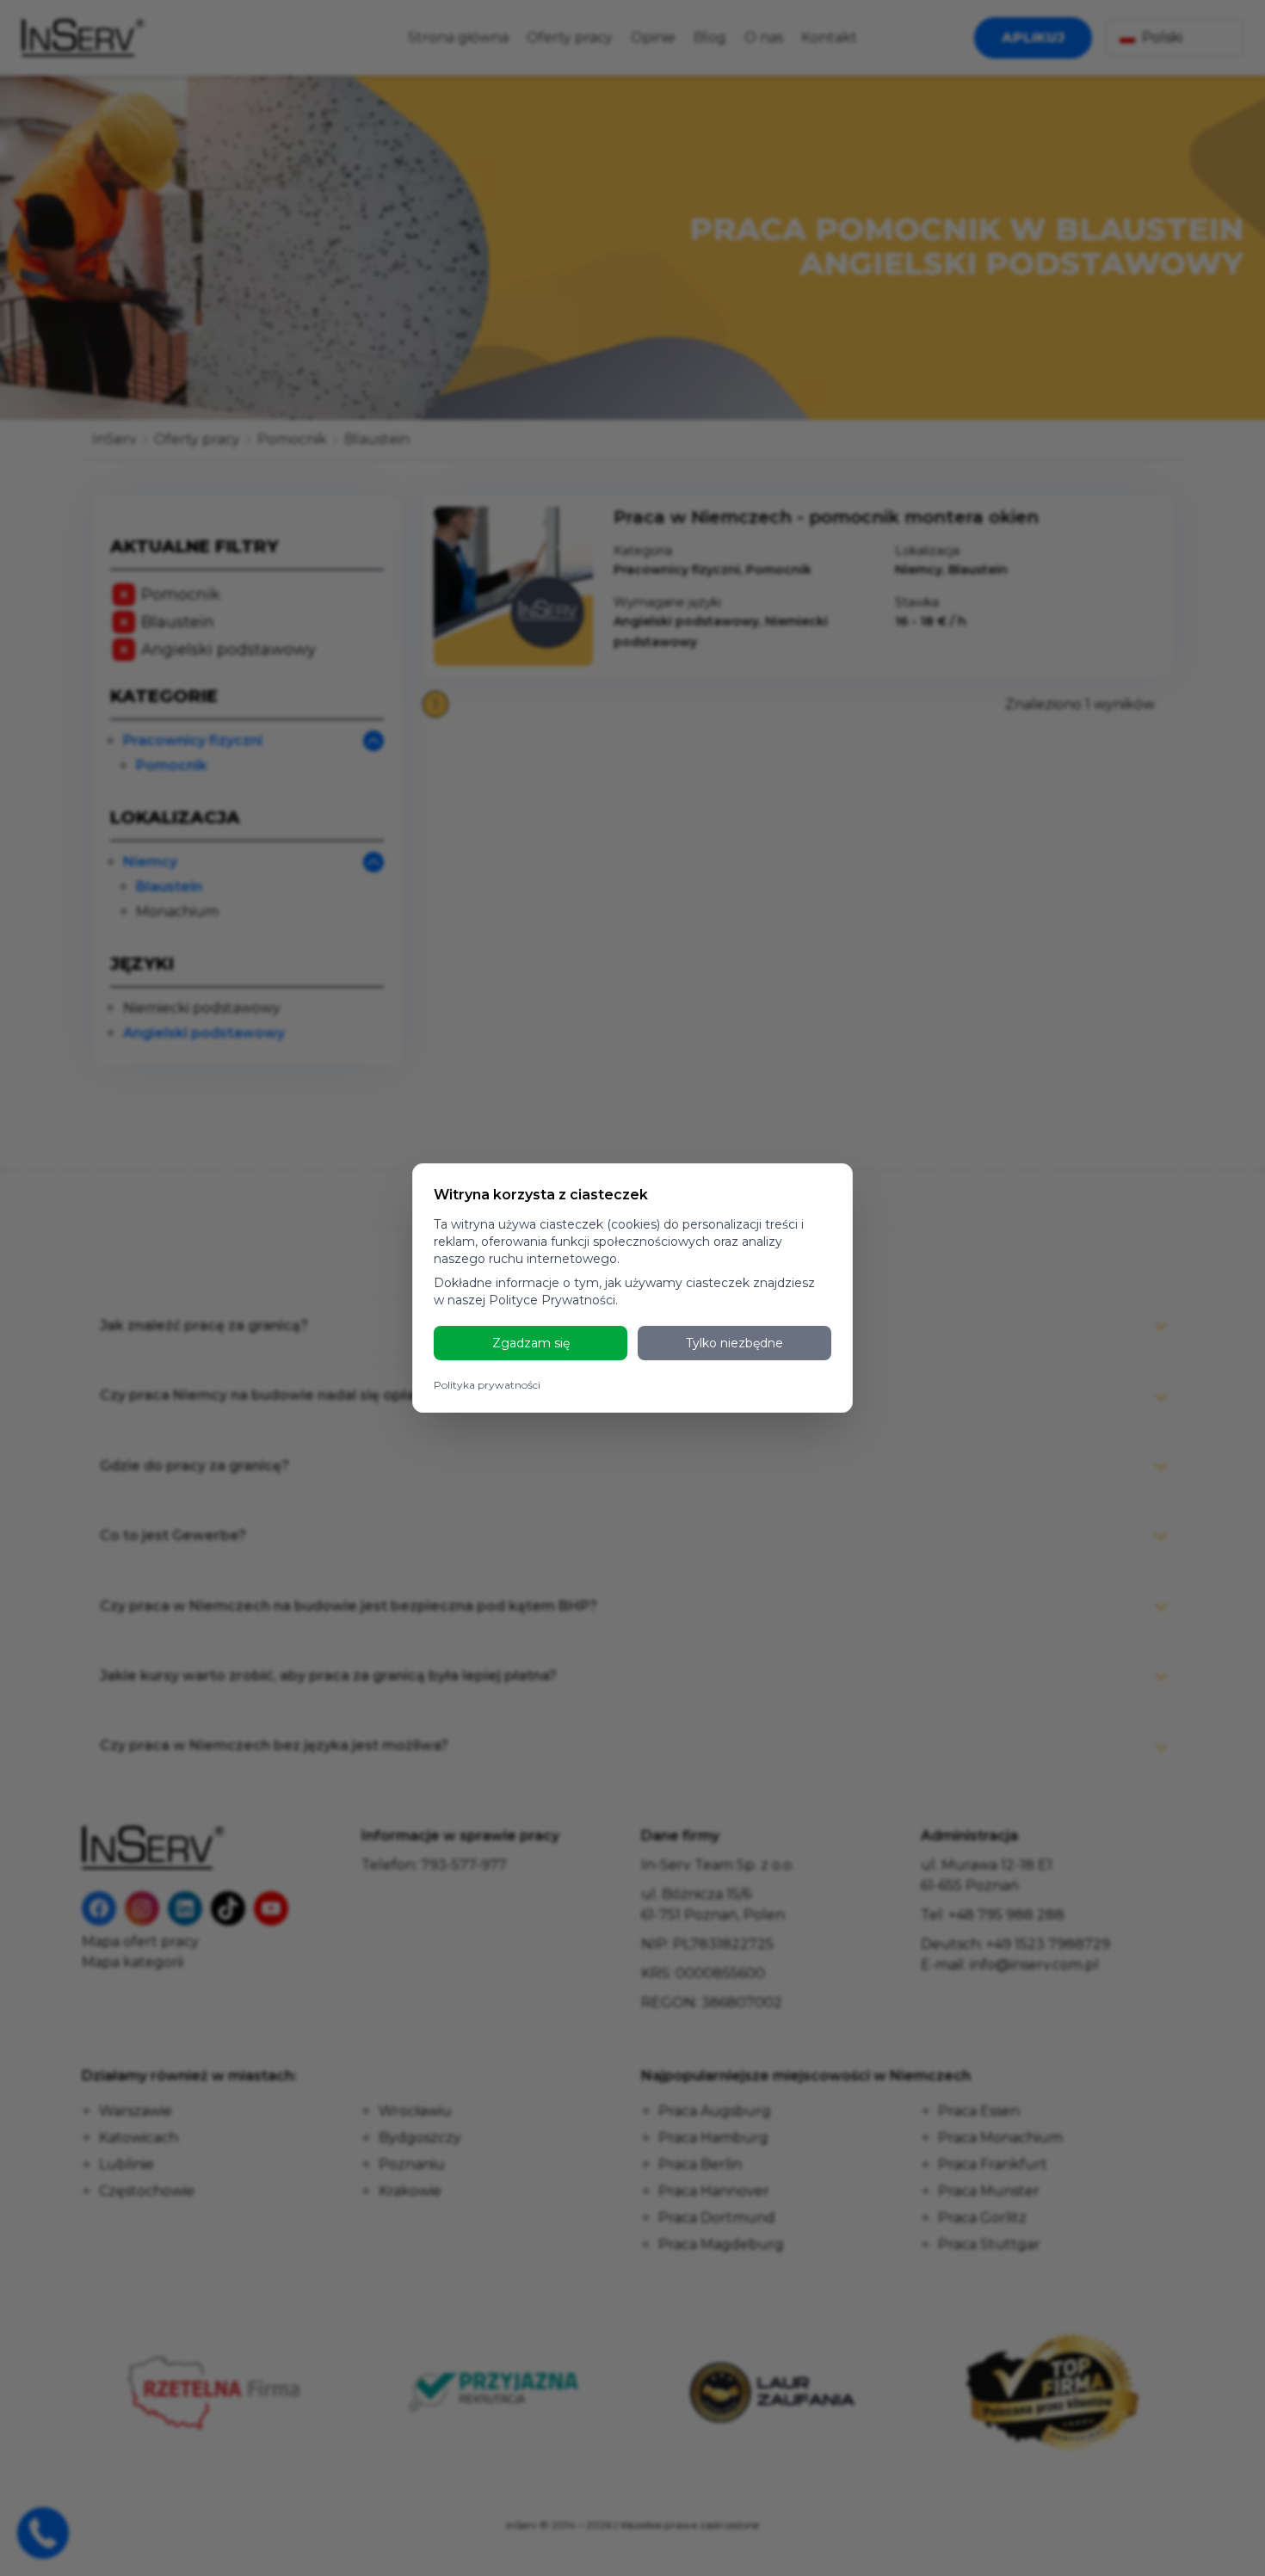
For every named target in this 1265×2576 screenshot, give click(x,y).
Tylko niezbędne (734, 1343)
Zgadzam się (531, 1343)
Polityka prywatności (487, 1385)
